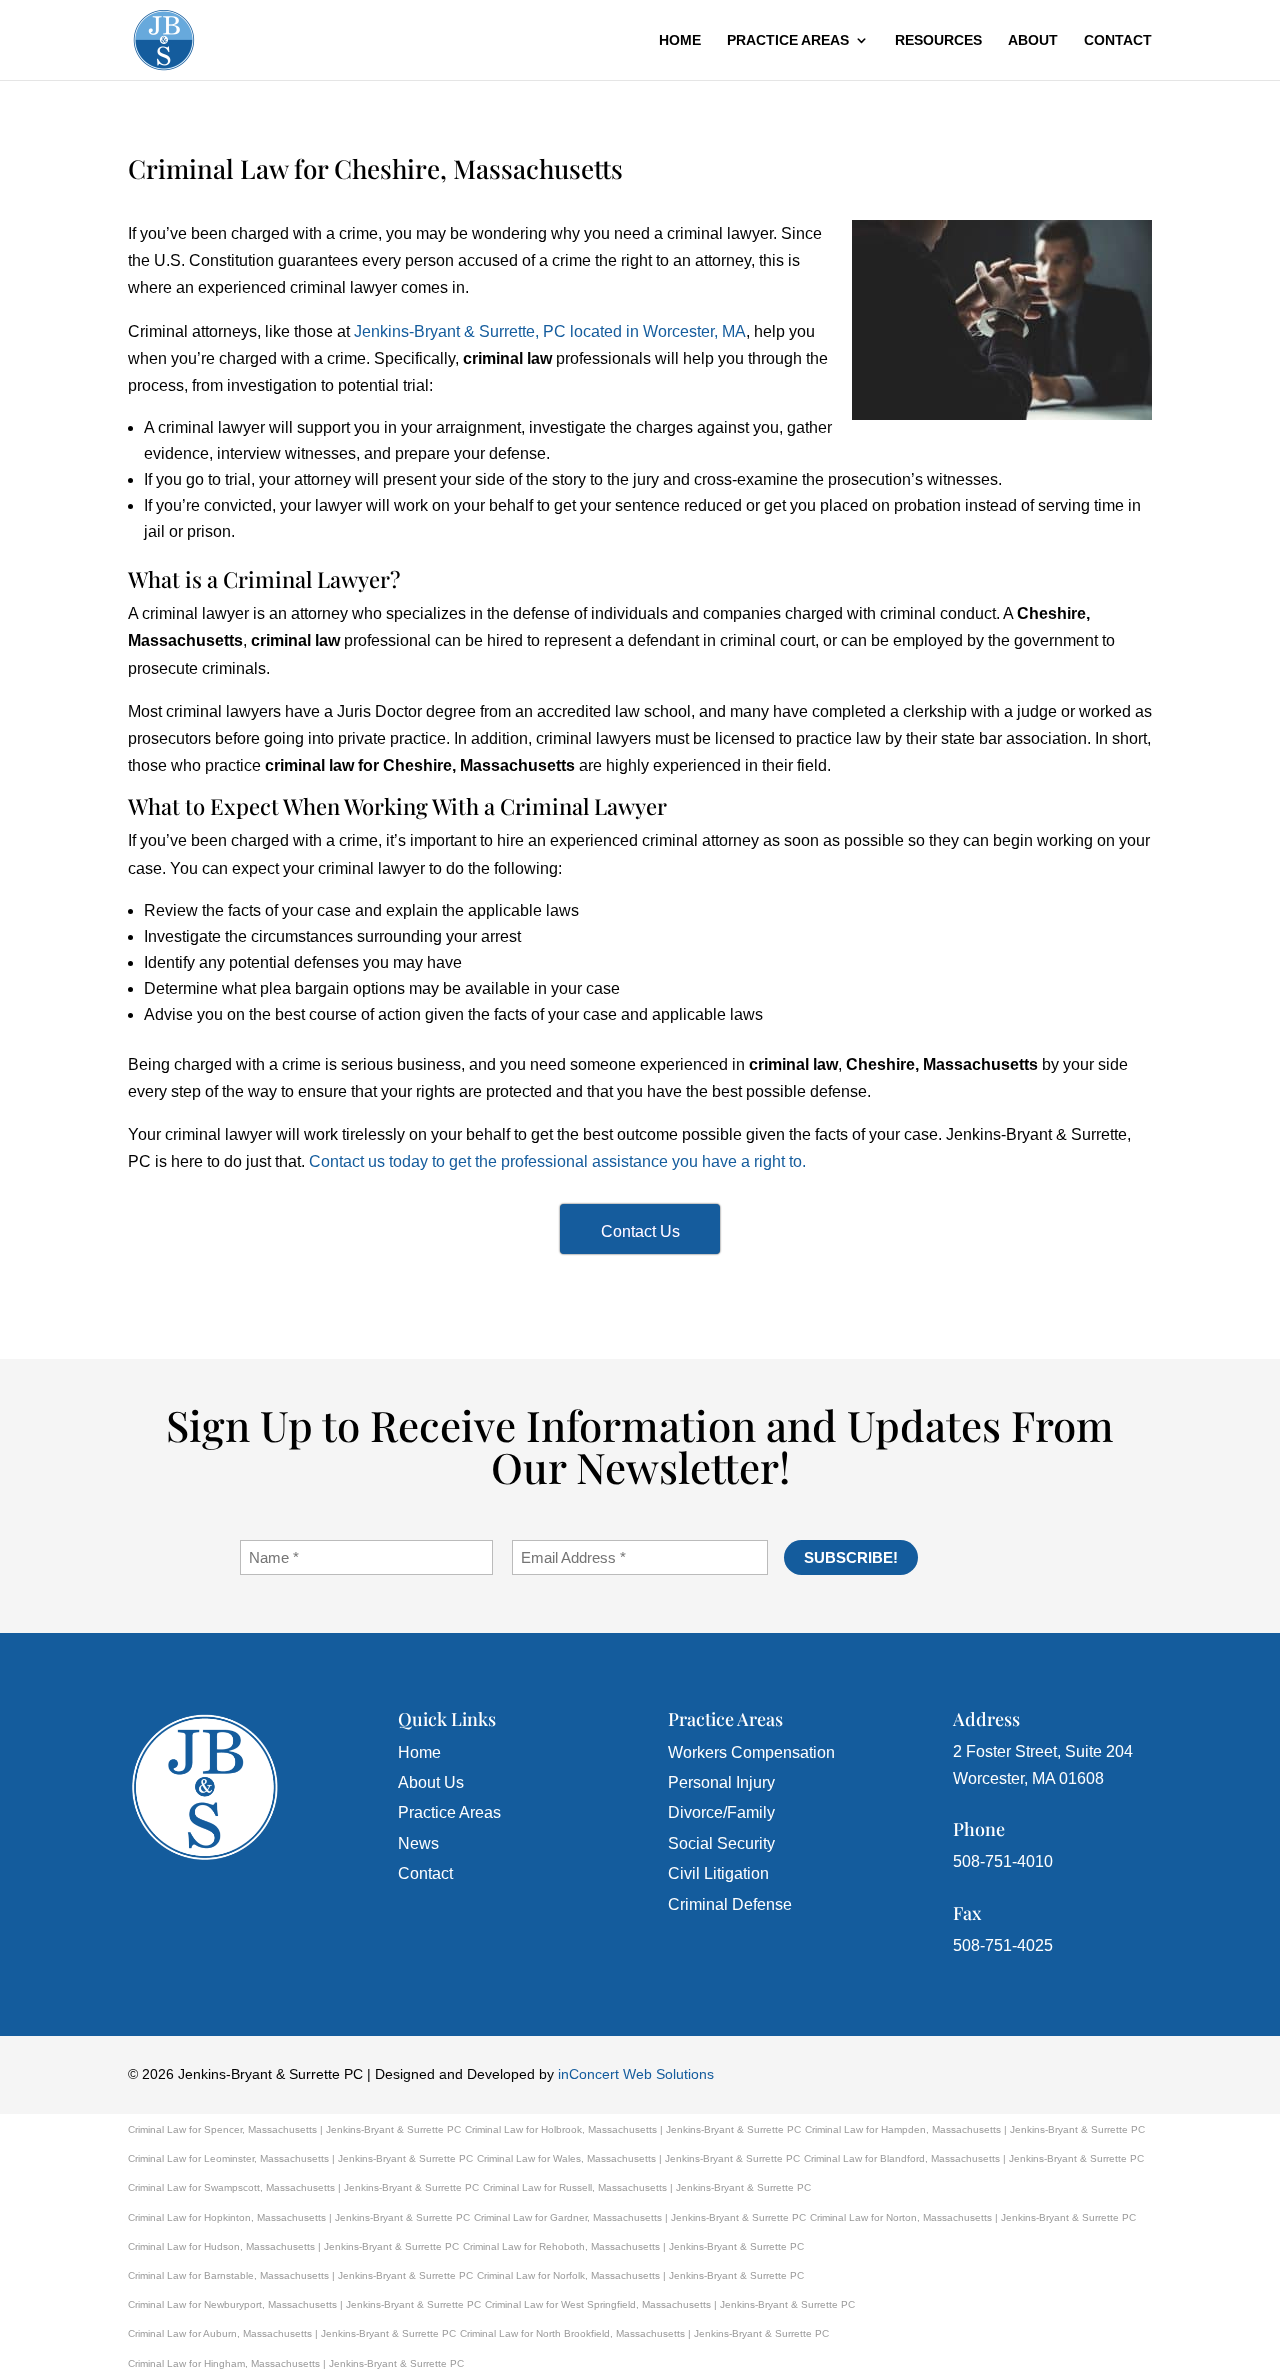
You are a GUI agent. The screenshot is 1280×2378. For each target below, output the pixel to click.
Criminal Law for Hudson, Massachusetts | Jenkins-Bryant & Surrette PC (293, 2246)
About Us (431, 1782)
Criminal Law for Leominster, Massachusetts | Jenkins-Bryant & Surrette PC (300, 2158)
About (1033, 40)
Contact (1118, 40)
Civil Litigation (718, 1873)
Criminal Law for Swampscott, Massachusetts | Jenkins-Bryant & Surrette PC (303, 2187)
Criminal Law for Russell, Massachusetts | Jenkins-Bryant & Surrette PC (647, 2187)
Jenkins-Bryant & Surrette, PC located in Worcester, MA (550, 331)
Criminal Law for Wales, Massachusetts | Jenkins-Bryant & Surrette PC (638, 2158)
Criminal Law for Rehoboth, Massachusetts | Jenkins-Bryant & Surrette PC (633, 2246)
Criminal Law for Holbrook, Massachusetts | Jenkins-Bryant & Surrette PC (633, 2129)
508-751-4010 (1003, 1861)
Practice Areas (788, 40)
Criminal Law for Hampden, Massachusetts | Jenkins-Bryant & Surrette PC (975, 2129)
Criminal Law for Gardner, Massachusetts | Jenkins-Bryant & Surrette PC (640, 2217)
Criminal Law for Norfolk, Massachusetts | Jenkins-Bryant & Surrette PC (640, 2275)
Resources (938, 40)
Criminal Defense (730, 1904)
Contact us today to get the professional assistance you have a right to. (557, 1161)
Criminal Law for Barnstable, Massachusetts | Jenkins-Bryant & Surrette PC (300, 2275)
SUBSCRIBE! (851, 1557)
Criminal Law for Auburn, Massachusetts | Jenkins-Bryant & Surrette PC (292, 2333)
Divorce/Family (721, 1812)
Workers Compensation (751, 1752)
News (418, 1843)
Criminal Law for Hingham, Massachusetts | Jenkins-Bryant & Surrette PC (296, 2363)
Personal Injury (721, 1782)
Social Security (721, 1843)
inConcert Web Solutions (636, 2074)
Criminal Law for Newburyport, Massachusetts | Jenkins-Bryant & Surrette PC (304, 2304)
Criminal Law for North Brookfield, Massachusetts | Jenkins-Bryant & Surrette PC (644, 2333)
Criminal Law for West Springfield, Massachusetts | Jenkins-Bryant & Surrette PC (670, 2304)
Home (680, 40)
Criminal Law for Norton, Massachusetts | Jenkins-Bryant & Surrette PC (973, 2217)
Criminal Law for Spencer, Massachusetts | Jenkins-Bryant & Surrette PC (294, 2129)
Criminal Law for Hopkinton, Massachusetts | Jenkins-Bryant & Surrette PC (299, 2217)
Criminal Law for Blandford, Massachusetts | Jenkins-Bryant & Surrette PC (974, 2158)
